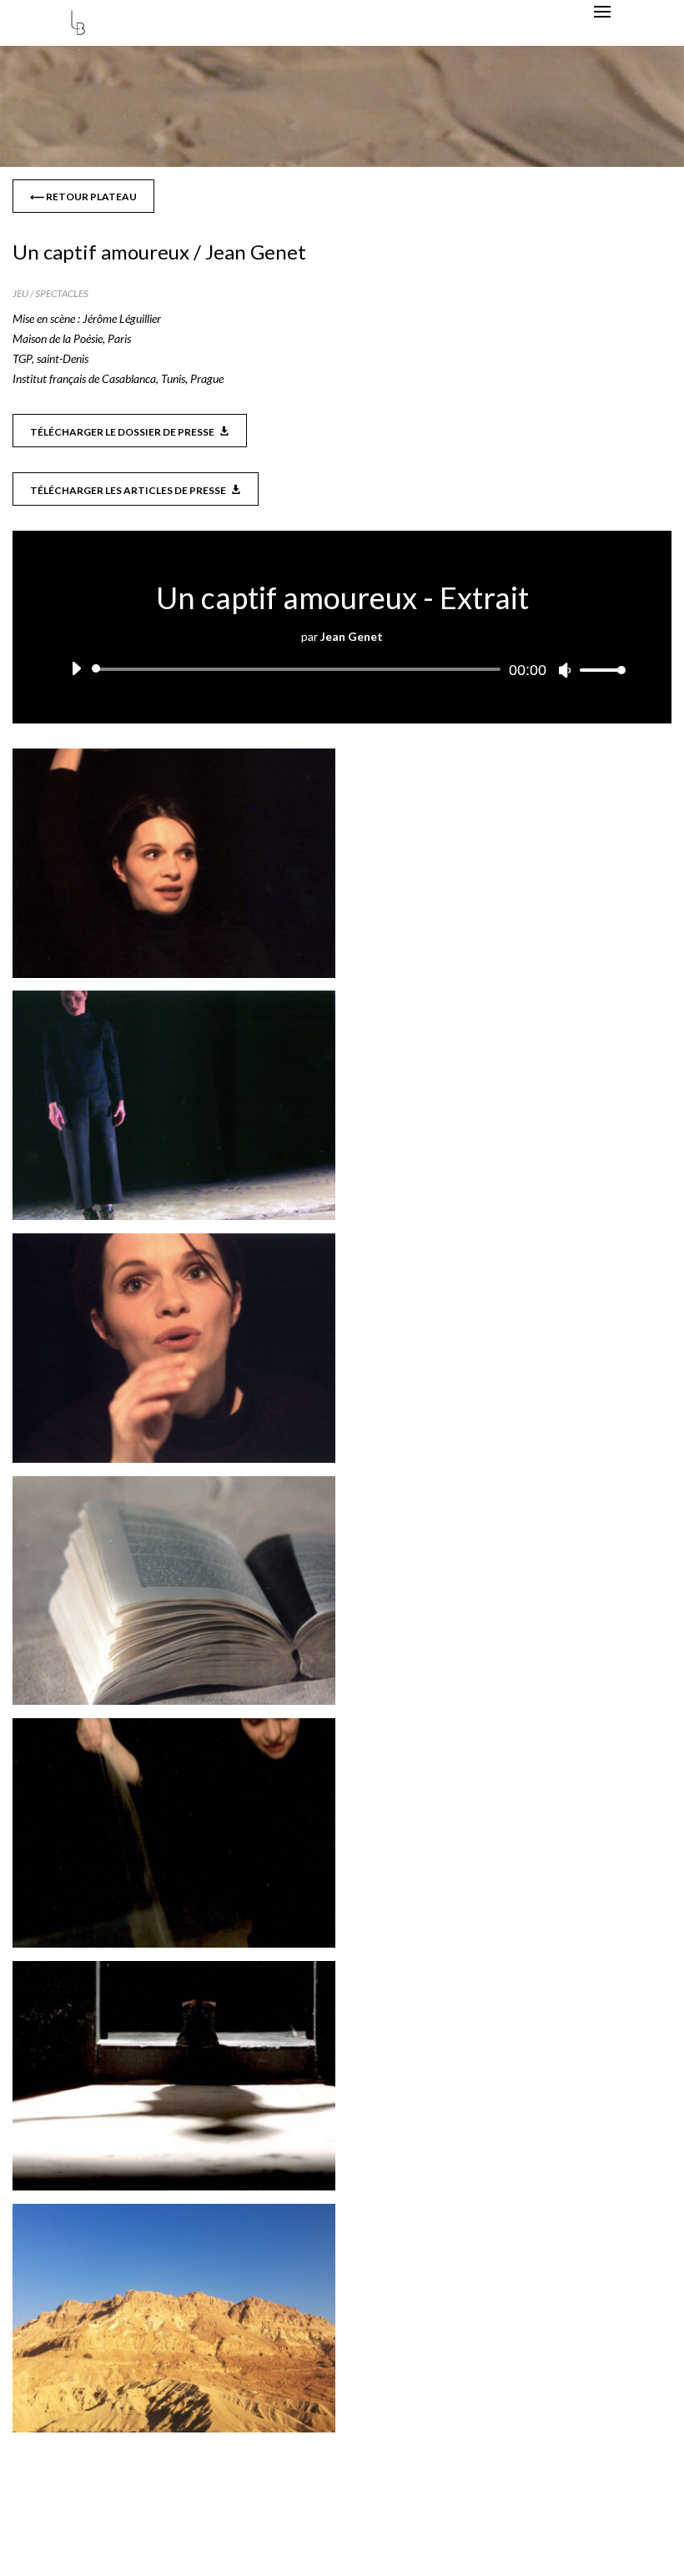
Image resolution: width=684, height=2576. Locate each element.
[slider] (598, 670)
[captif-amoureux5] (174, 1947)
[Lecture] (76, 668)
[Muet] (565, 670)
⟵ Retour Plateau (83, 197)
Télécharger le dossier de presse (122, 432)
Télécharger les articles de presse (128, 490)
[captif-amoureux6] (174, 2190)
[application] (342, 669)
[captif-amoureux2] (174, 1220)
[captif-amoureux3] (174, 1462)
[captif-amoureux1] (174, 978)
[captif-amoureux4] (174, 1704)
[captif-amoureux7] (174, 2432)
